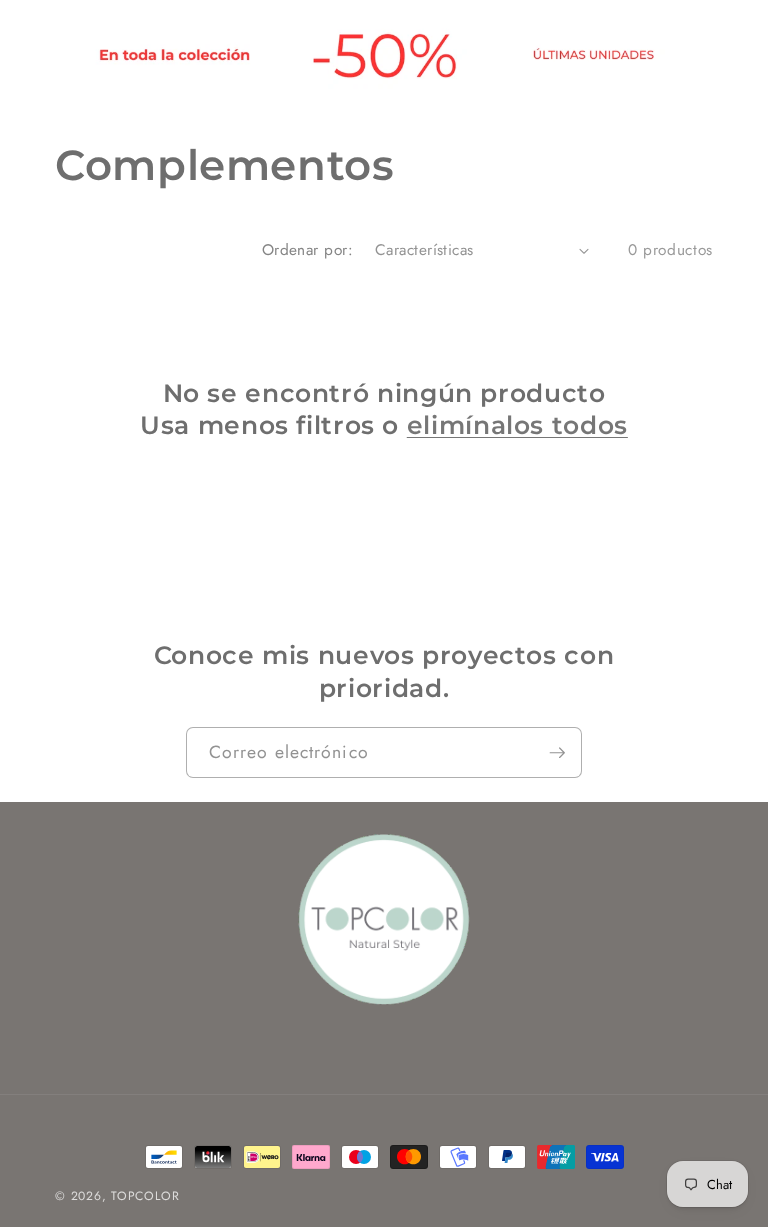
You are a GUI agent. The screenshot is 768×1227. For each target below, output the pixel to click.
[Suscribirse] (557, 753)
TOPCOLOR (145, 1196)
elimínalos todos (517, 425)
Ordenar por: (307, 250)
